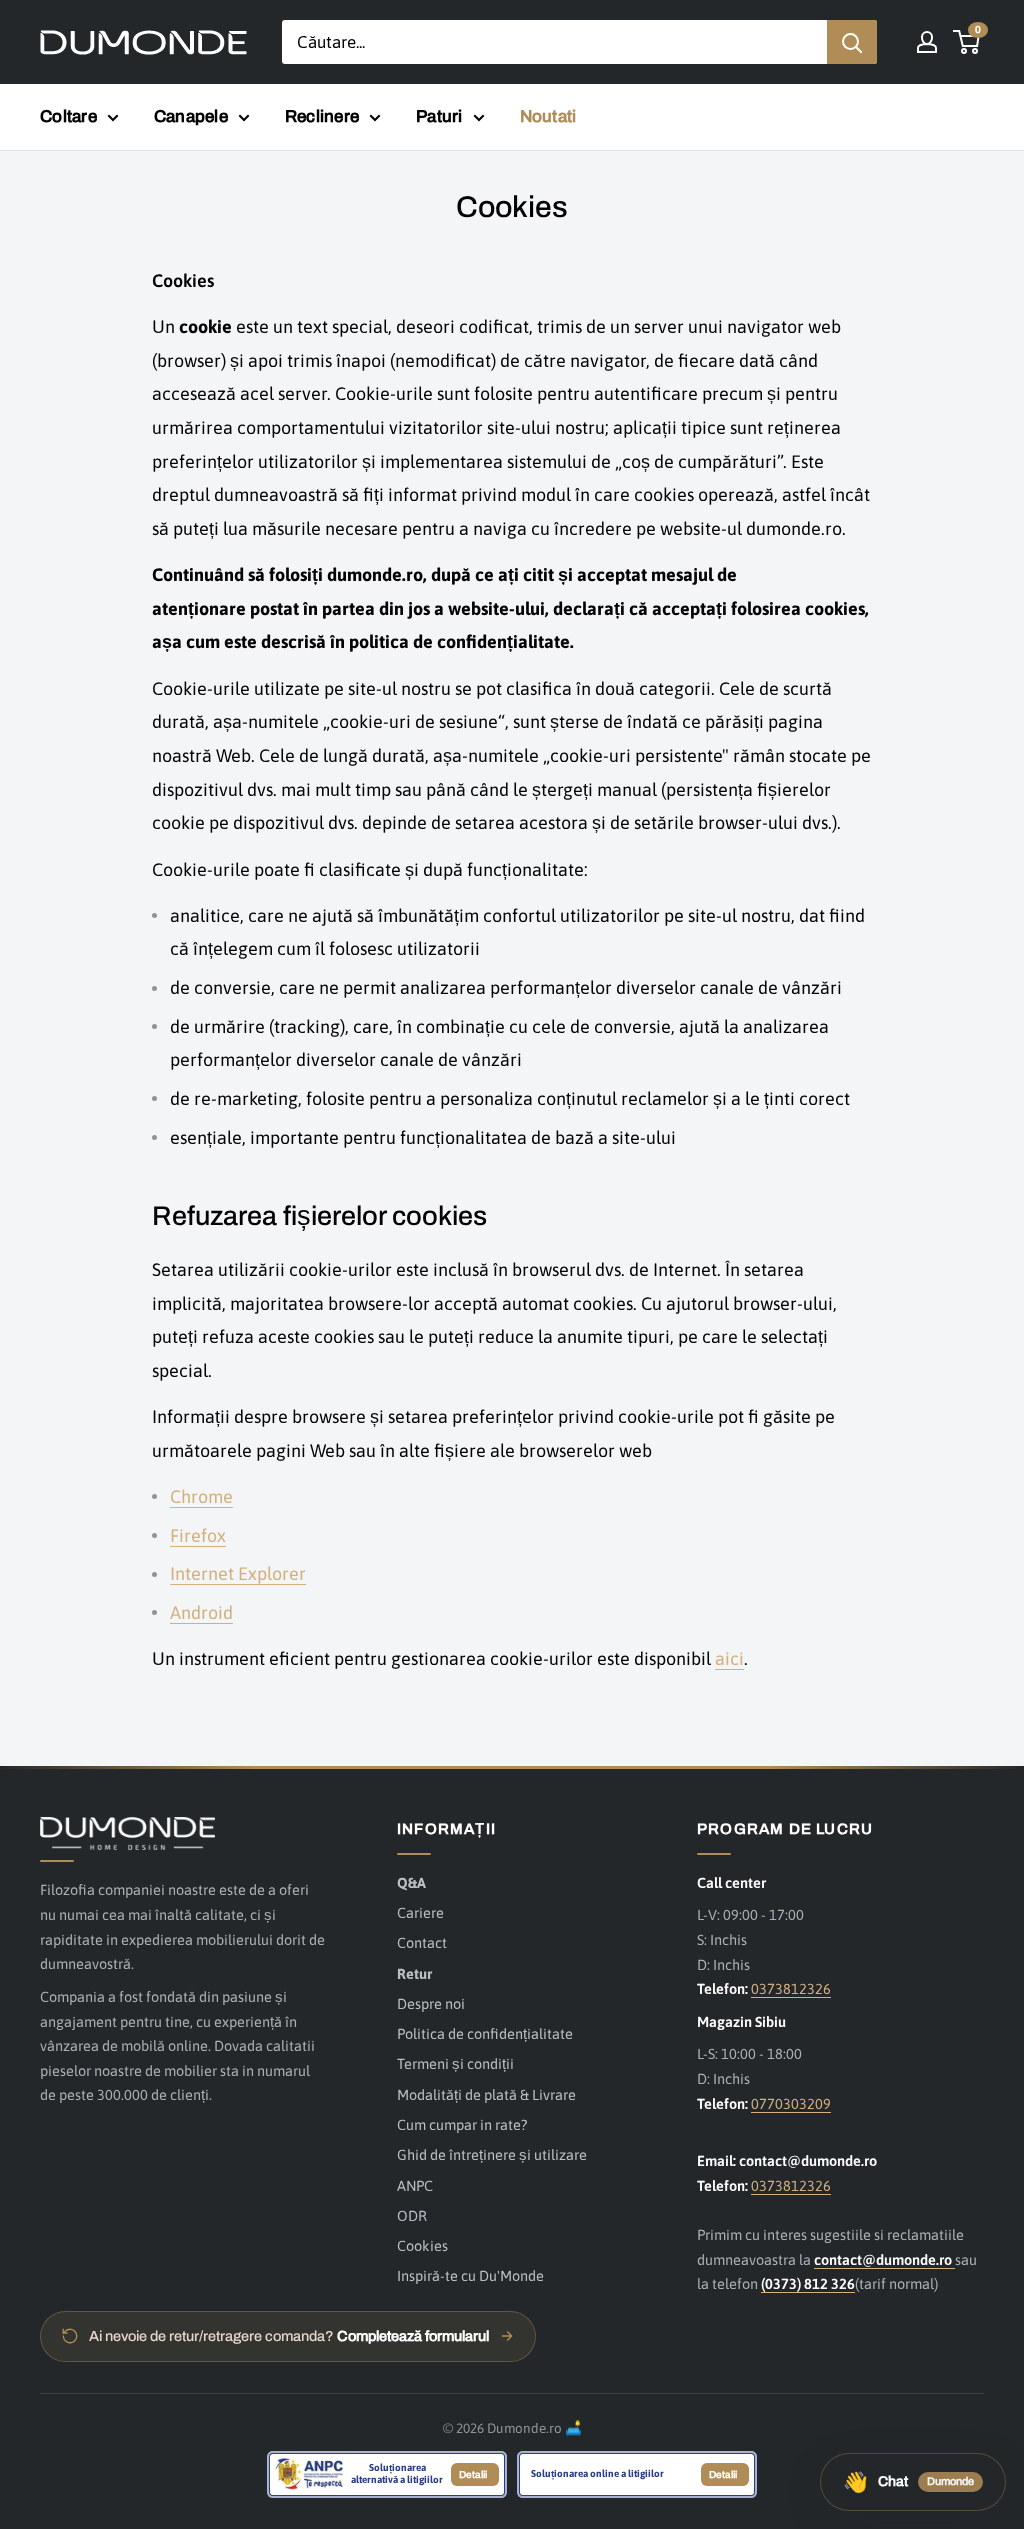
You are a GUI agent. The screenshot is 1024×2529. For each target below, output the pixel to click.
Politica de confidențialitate (485, 2033)
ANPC (415, 2185)
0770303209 (791, 2103)
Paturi (439, 116)
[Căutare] (852, 42)
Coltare (68, 116)
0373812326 (791, 1988)
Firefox (198, 1535)
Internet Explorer (238, 1573)
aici (729, 1658)
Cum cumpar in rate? (462, 2124)
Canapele (191, 116)
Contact (422, 1942)
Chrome (201, 1496)
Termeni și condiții (455, 2063)
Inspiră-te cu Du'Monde (470, 2275)
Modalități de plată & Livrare (486, 2094)
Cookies (422, 2245)
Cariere (420, 1912)
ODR (412, 2215)
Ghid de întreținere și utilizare (492, 2154)
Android (201, 1612)
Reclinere (322, 116)
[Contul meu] (927, 42)
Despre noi (431, 2003)
